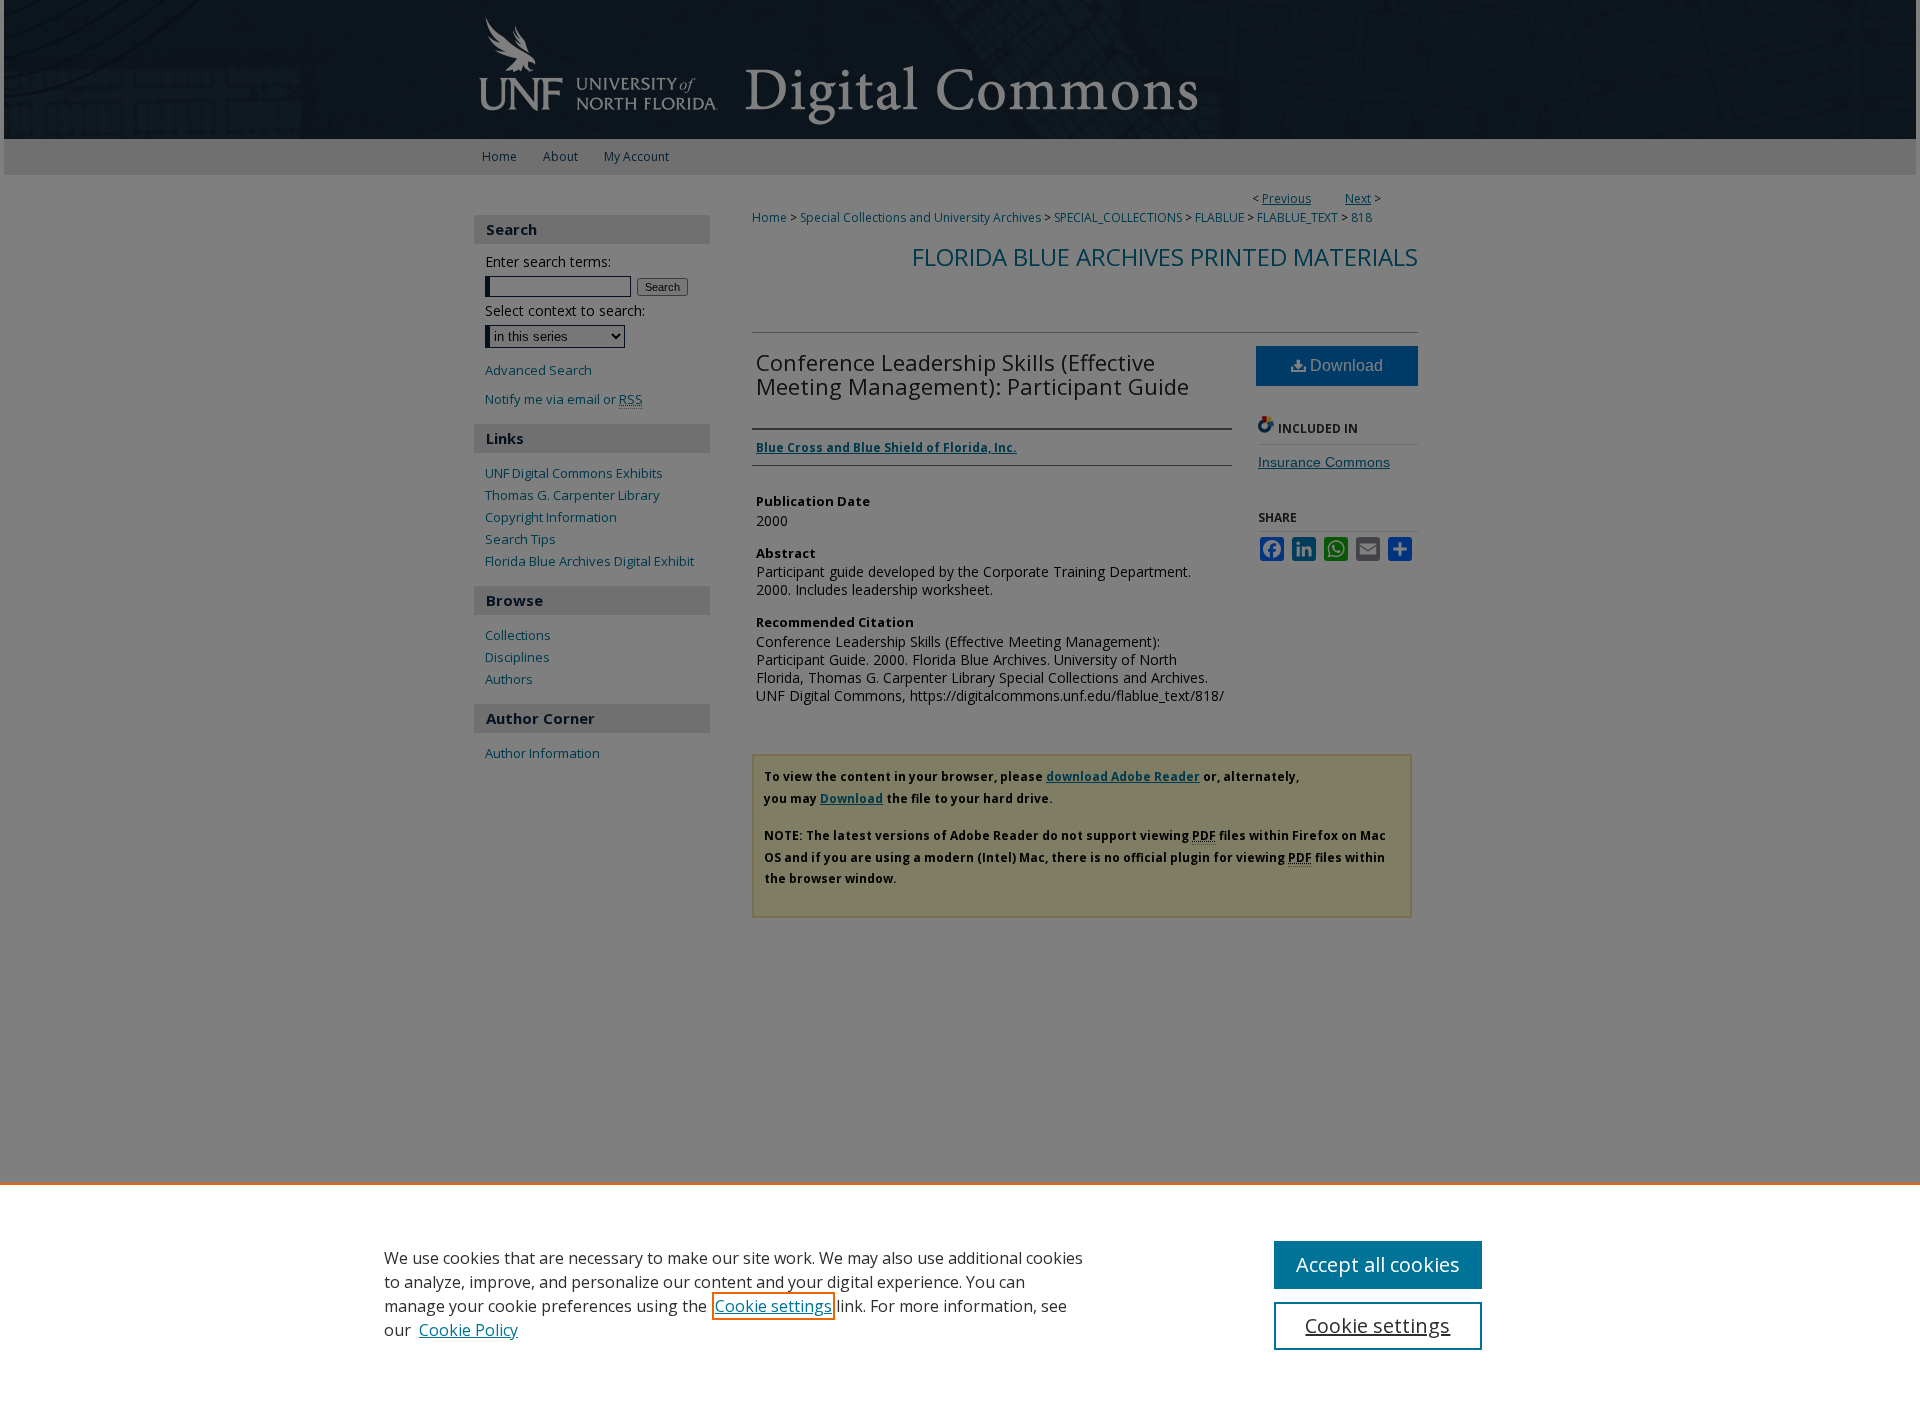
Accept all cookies (1378, 1264)
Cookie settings (773, 1306)
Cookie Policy (468, 1330)
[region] (960, 1293)
